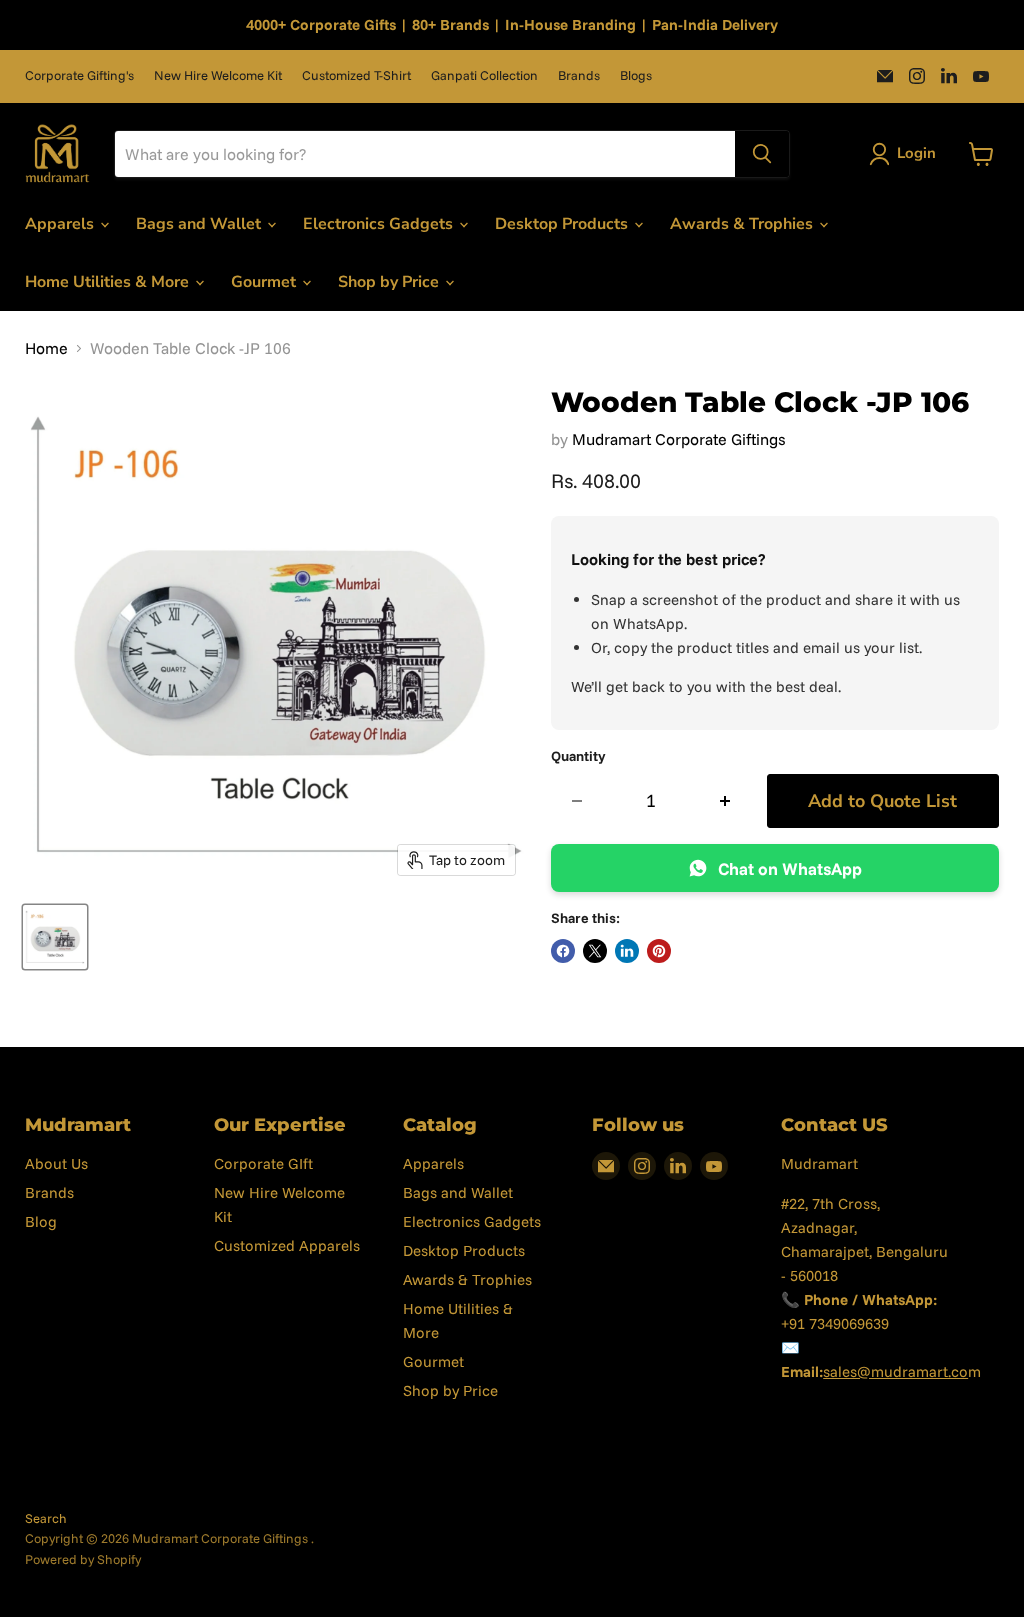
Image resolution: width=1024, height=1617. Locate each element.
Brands (579, 75)
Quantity (578, 756)
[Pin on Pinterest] (659, 951)
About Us (56, 1163)
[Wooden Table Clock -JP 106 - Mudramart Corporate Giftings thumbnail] (55, 937)
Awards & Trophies (743, 224)
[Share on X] (595, 951)
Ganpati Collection (484, 75)
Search (46, 1518)
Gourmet (265, 282)
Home (46, 348)
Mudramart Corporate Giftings (679, 439)
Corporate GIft (263, 1163)
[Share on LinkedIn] (627, 951)
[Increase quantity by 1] (725, 801)
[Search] (762, 154)
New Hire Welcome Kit (218, 75)
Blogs (636, 75)
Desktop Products (563, 224)
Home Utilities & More (109, 282)
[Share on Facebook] (563, 951)
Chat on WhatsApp (790, 868)
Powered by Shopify (83, 1559)
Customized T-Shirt (356, 75)
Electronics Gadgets (380, 224)
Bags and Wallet (200, 224)
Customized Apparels (287, 1245)
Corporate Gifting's (79, 75)
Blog (41, 1221)
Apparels (61, 224)
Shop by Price (390, 282)
